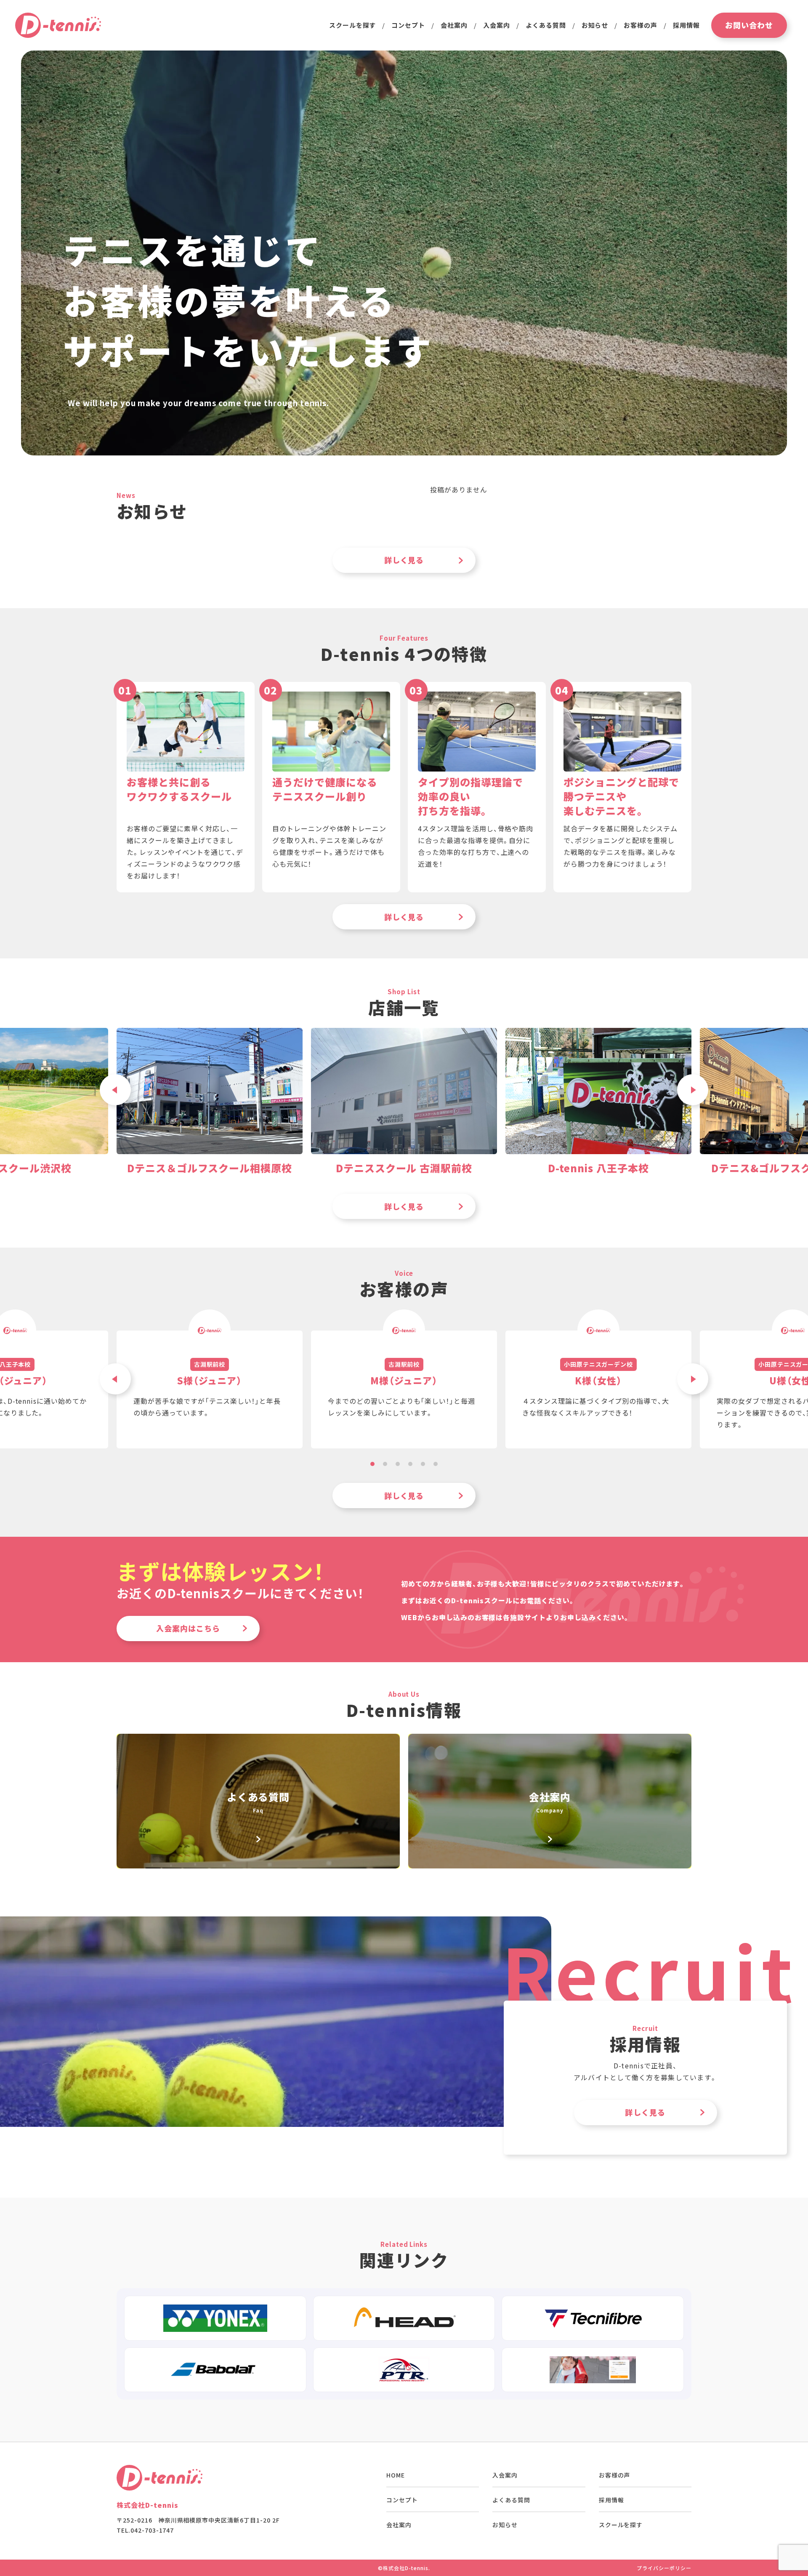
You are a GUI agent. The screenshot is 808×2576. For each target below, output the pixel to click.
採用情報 (686, 25)
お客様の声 (641, 25)
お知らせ (595, 25)
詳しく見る (404, 560)
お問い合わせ (749, 25)
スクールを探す (621, 2525)
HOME (396, 2475)
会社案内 (454, 25)
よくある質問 (546, 25)
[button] (693, 1090)
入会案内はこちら (188, 1628)
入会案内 (497, 25)
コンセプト (408, 25)
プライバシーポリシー (664, 2568)
